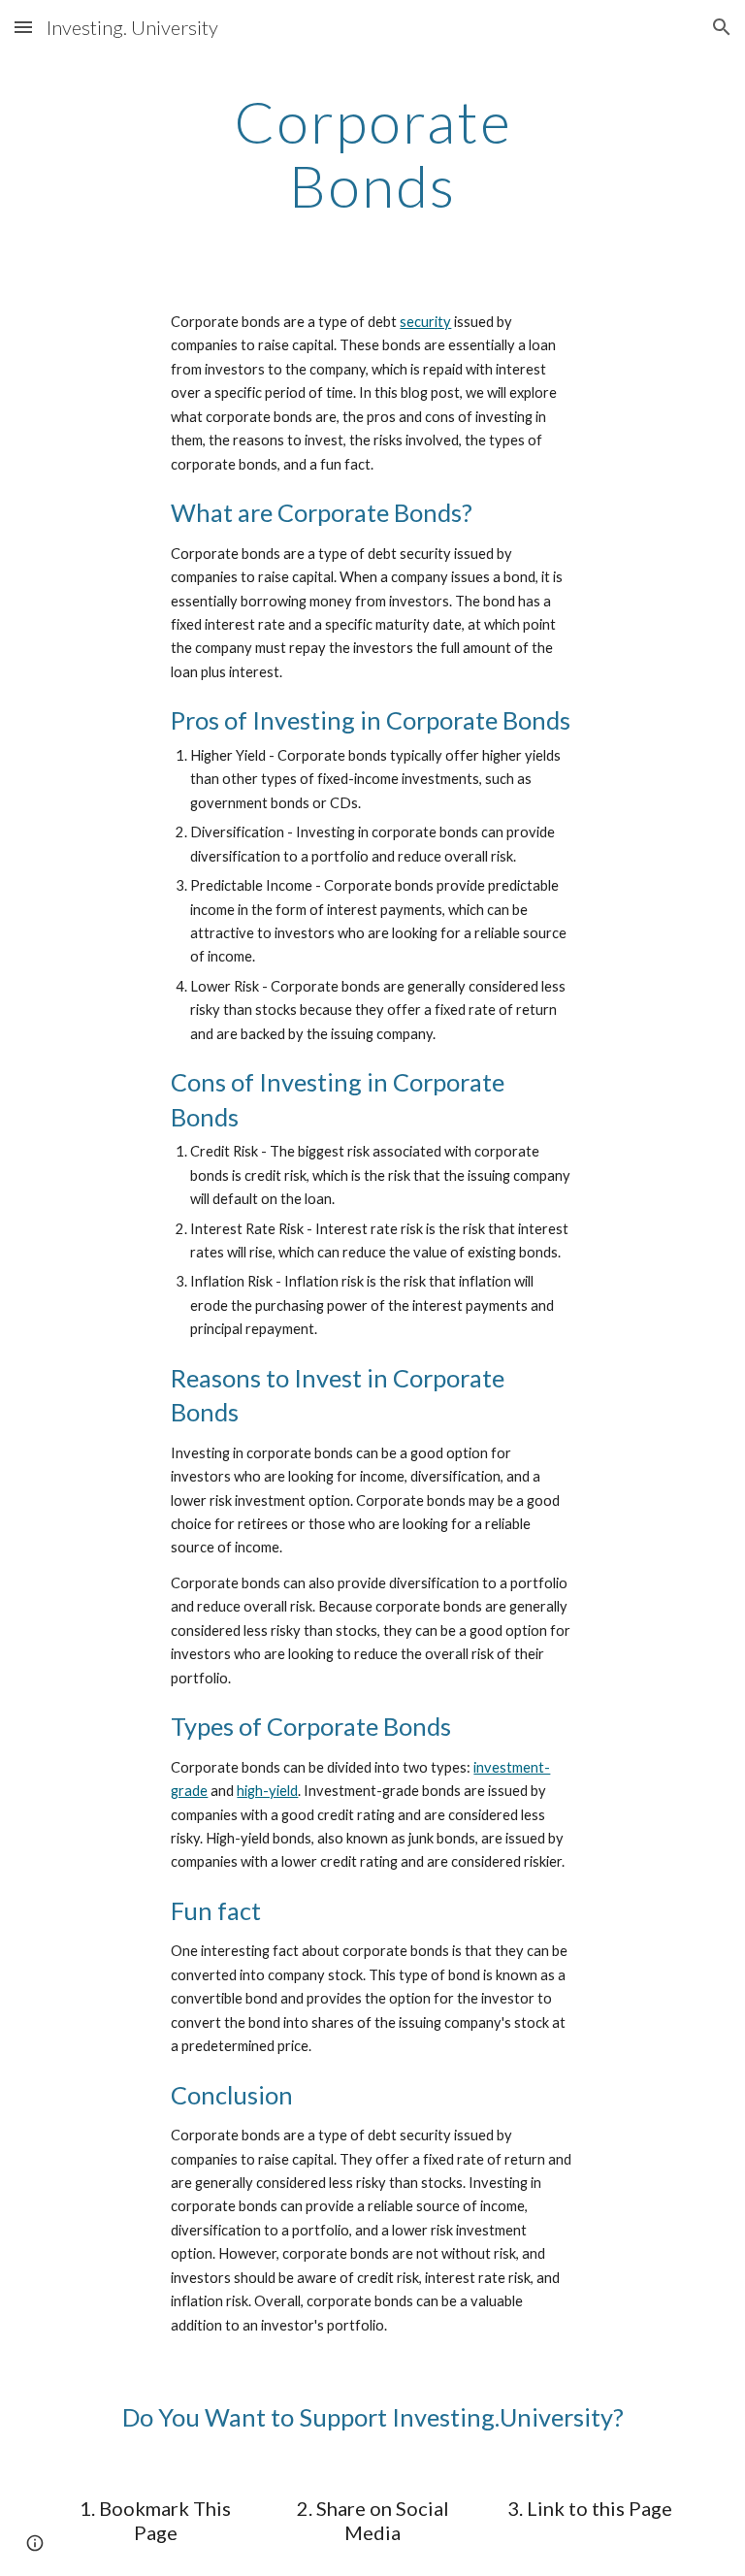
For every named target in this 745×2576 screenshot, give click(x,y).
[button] (23, 27)
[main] (372, 153)
